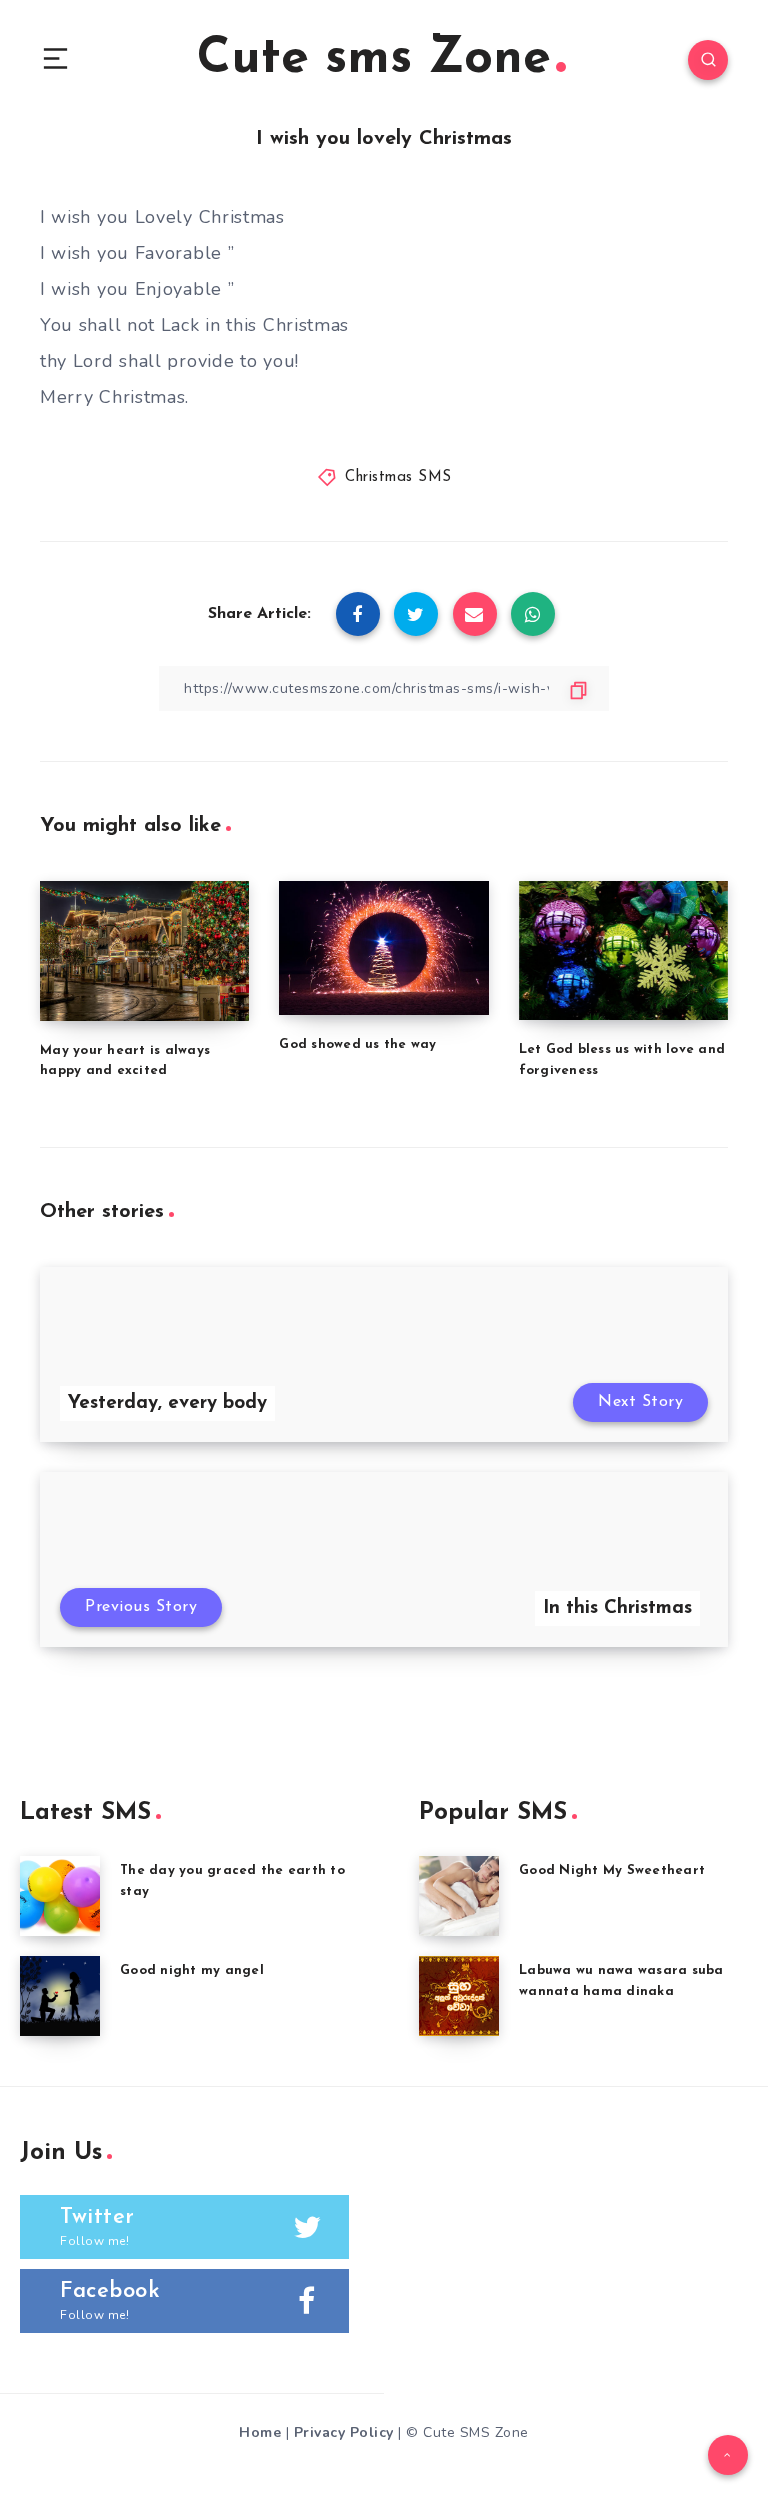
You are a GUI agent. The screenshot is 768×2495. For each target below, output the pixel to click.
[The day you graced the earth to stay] (60, 1896)
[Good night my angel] (60, 1996)
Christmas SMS (398, 477)
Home (260, 2432)
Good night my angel (192, 1970)
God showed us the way (357, 1044)
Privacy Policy (344, 2432)
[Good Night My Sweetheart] (459, 1896)
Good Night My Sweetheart (612, 1870)
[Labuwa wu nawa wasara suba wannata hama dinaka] (459, 1996)
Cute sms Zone (374, 59)
